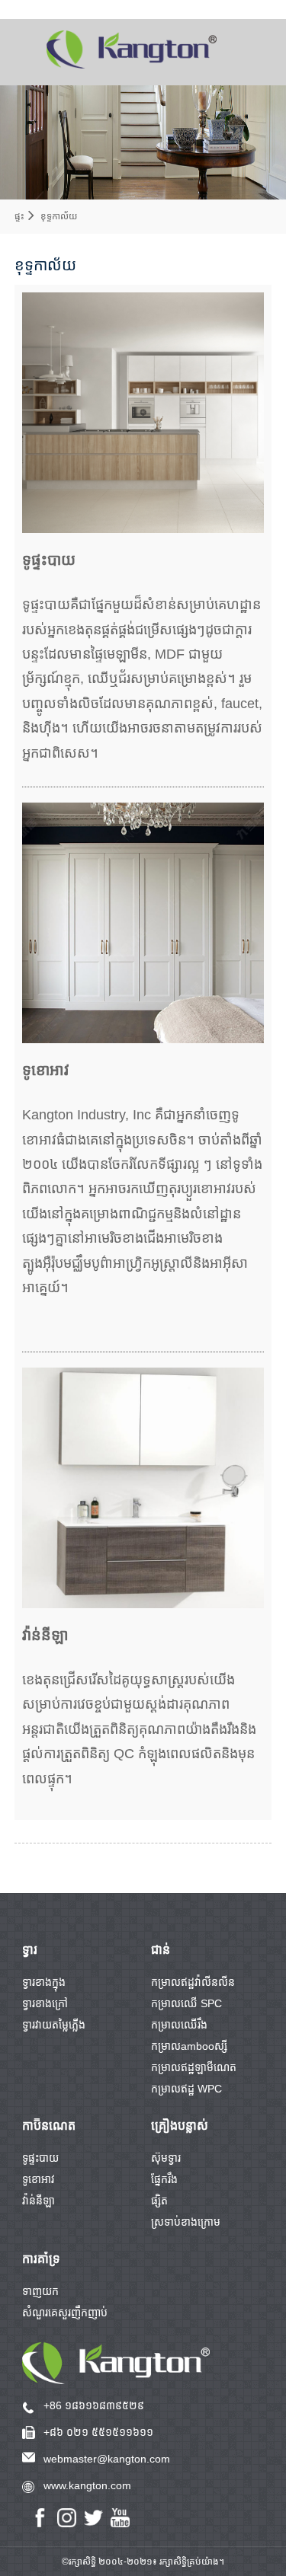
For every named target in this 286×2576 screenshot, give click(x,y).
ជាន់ (161, 1950)
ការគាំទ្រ (41, 2259)
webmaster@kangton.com (107, 2459)
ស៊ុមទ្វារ (166, 2158)
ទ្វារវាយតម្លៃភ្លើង (54, 2025)
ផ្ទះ (19, 216)
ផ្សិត (159, 2201)
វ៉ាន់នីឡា (39, 2201)
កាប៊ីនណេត (49, 2126)
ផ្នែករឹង (164, 2179)
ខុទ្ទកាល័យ (59, 216)
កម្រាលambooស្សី (189, 2046)
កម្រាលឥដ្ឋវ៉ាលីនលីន (193, 1982)
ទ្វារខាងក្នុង (44, 1982)
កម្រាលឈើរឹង (179, 2025)
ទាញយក (40, 2291)
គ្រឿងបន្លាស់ (180, 2126)
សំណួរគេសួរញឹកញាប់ (65, 2313)
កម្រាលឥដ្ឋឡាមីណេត (194, 2067)
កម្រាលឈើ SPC (186, 2003)
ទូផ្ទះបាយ (40, 2158)
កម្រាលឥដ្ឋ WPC (186, 2089)
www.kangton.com (87, 2485)
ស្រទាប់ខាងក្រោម (186, 2222)
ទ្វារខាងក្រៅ (45, 2003)
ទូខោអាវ (39, 2179)
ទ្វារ (30, 1950)
